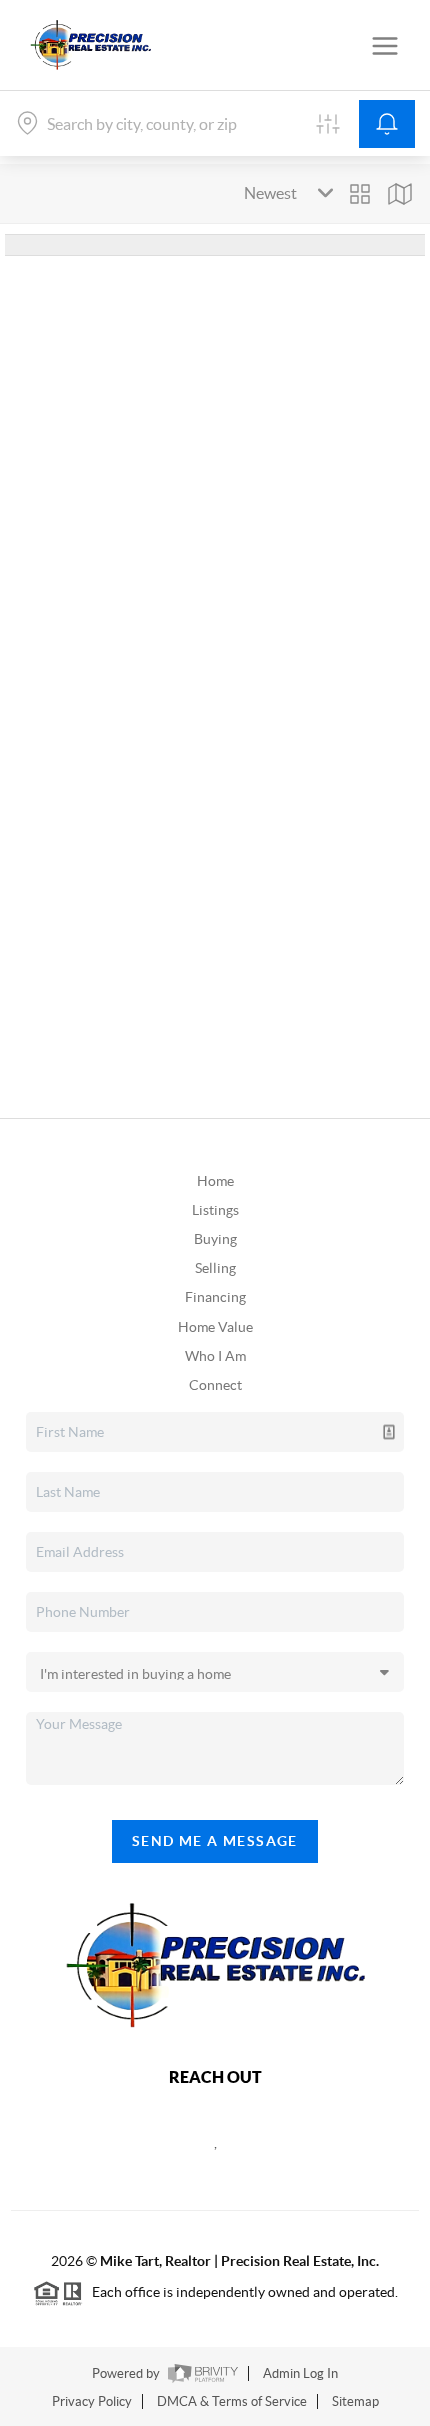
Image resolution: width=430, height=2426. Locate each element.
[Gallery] (360, 194)
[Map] (400, 194)
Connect (215, 1385)
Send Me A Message (215, 1841)
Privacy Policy (92, 2401)
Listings (215, 1210)
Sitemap (355, 2401)
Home (215, 1181)
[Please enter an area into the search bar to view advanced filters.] (328, 124)
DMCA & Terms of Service (232, 2401)
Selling (215, 1268)
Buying (215, 1239)
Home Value (215, 1327)
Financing (215, 1297)
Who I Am (215, 1356)
